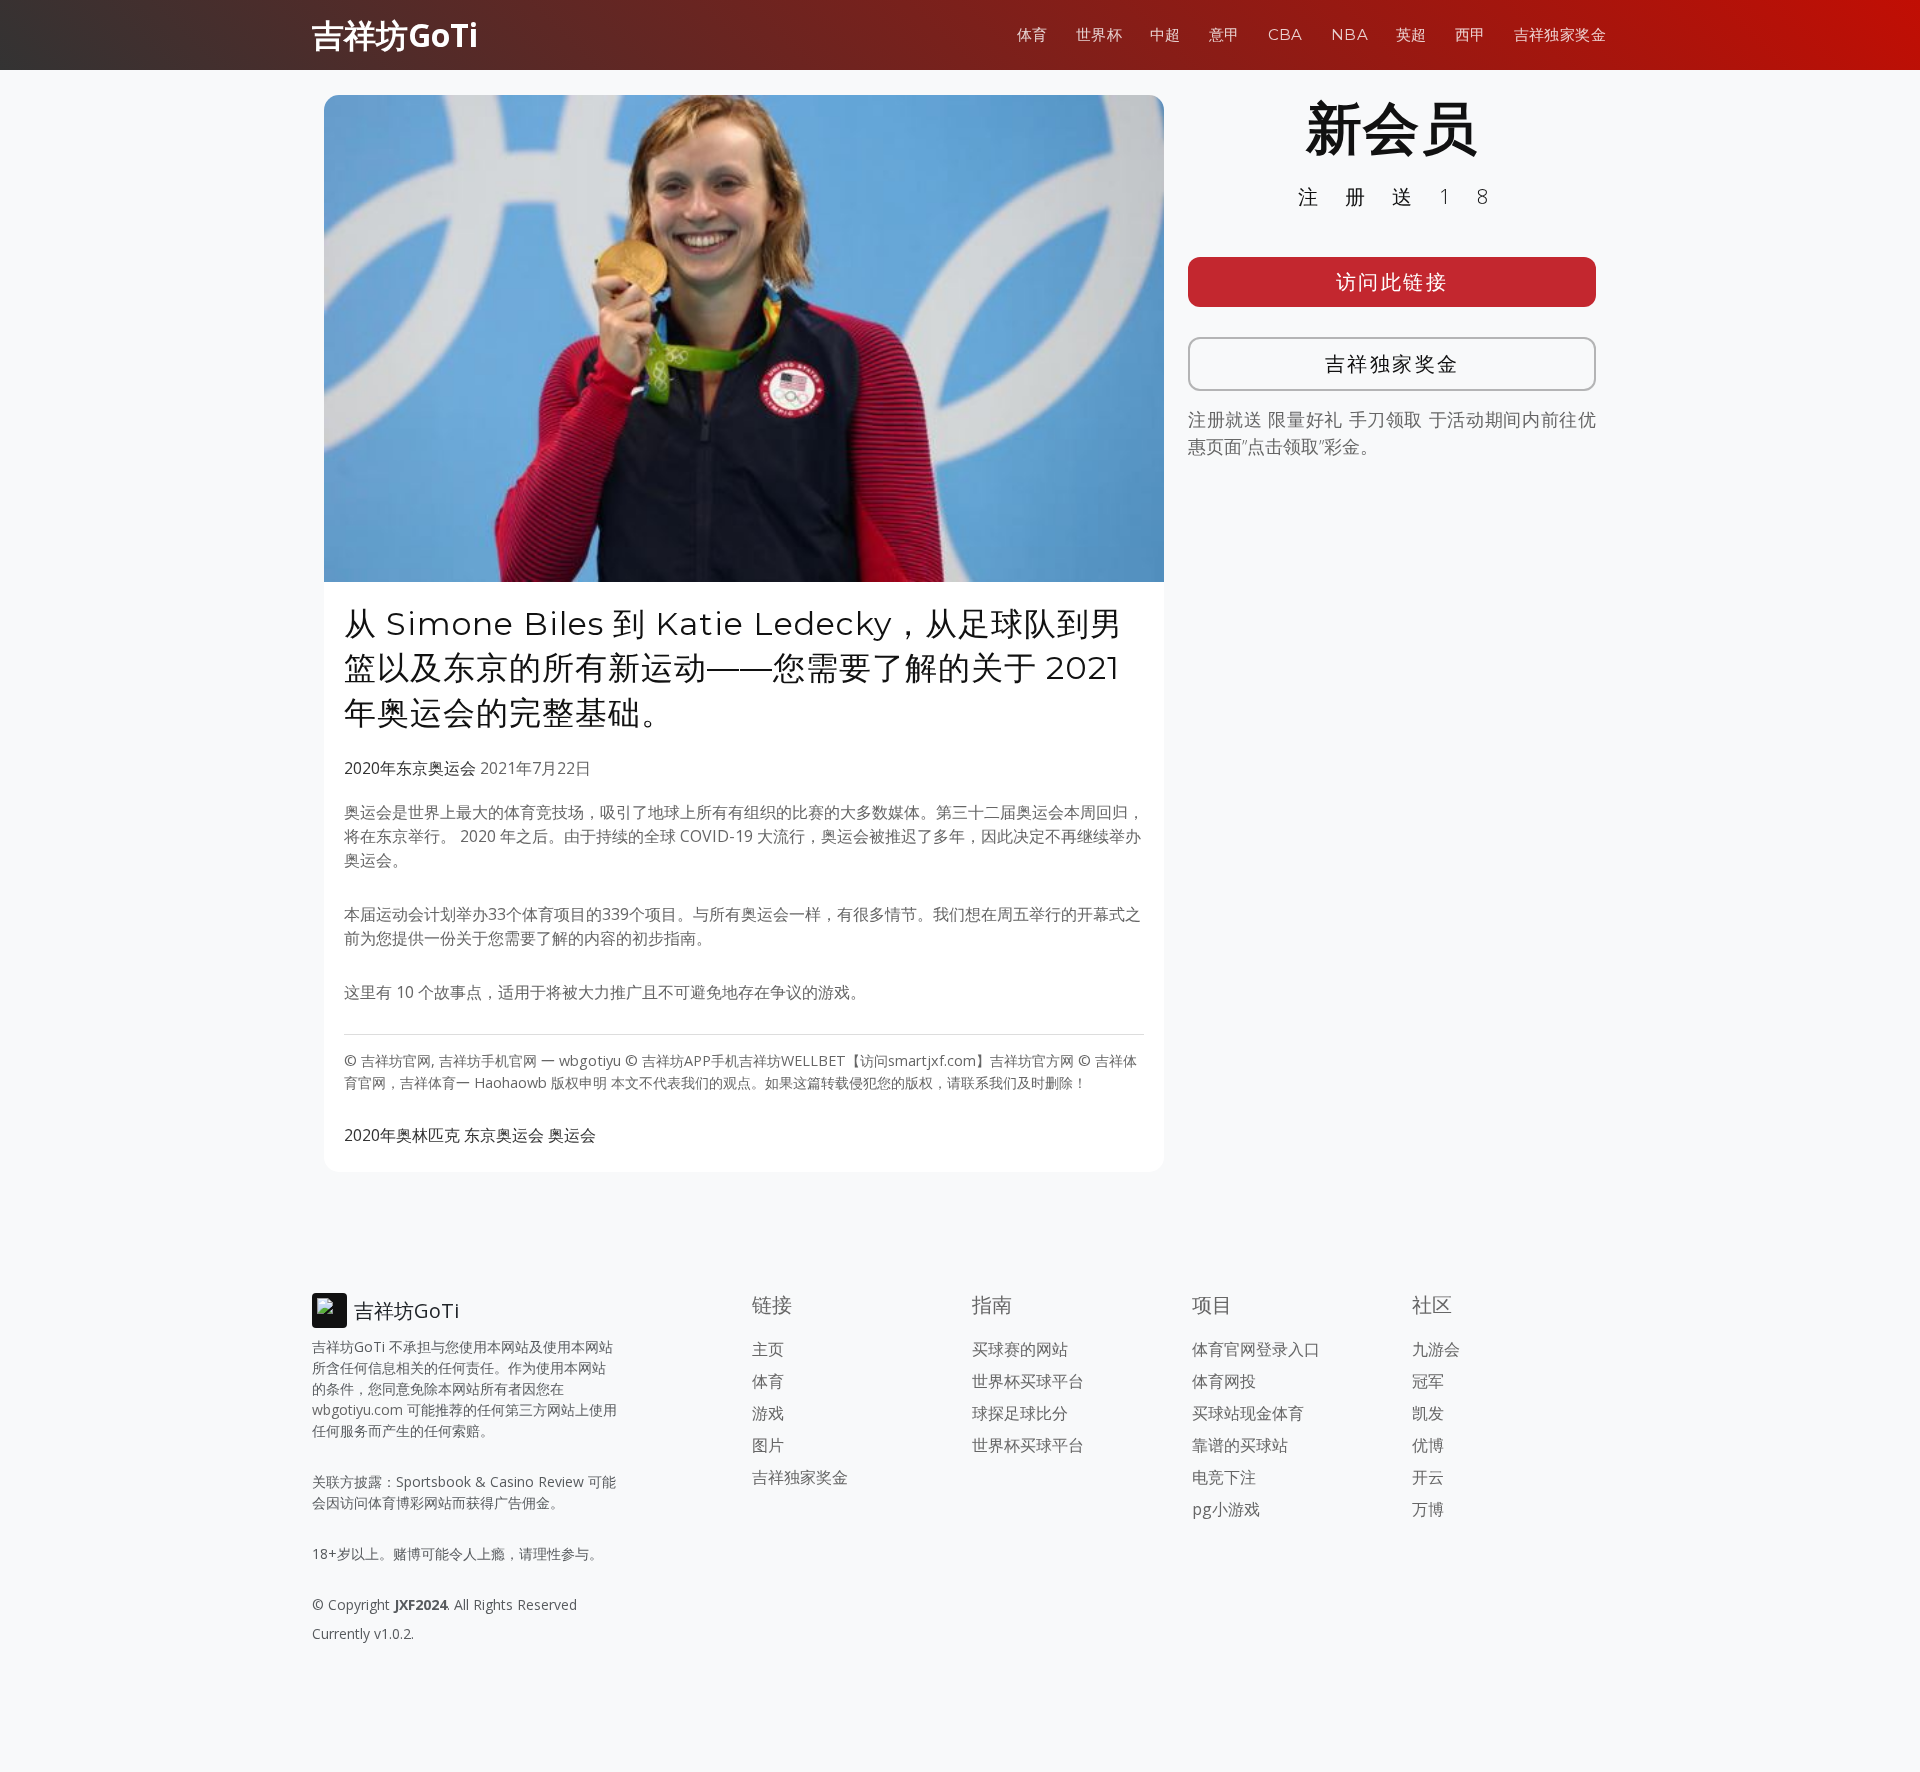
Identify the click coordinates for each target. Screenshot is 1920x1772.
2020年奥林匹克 (402, 1135)
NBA (1349, 34)
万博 (1428, 1509)
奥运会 (572, 1135)
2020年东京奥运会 (410, 768)
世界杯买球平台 (1028, 1381)
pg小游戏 (1226, 1509)
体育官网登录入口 (1256, 1349)
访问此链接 (1392, 281)
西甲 (1470, 34)
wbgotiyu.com (357, 1409)
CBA (1285, 34)
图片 (768, 1445)
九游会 (1436, 1349)
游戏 (768, 1413)
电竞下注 (1224, 1477)
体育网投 (1224, 1381)
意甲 (1224, 34)
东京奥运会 (504, 1135)
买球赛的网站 (1020, 1349)
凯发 (1428, 1413)
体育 (1032, 34)
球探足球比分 (1020, 1413)
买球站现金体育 (1248, 1413)
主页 (768, 1349)
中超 (1165, 34)
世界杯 (1099, 34)
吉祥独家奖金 (1560, 34)
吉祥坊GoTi (395, 34)
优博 (1428, 1445)
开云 (1428, 1477)
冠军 (1428, 1381)
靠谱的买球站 (1240, 1445)
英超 (1411, 34)
